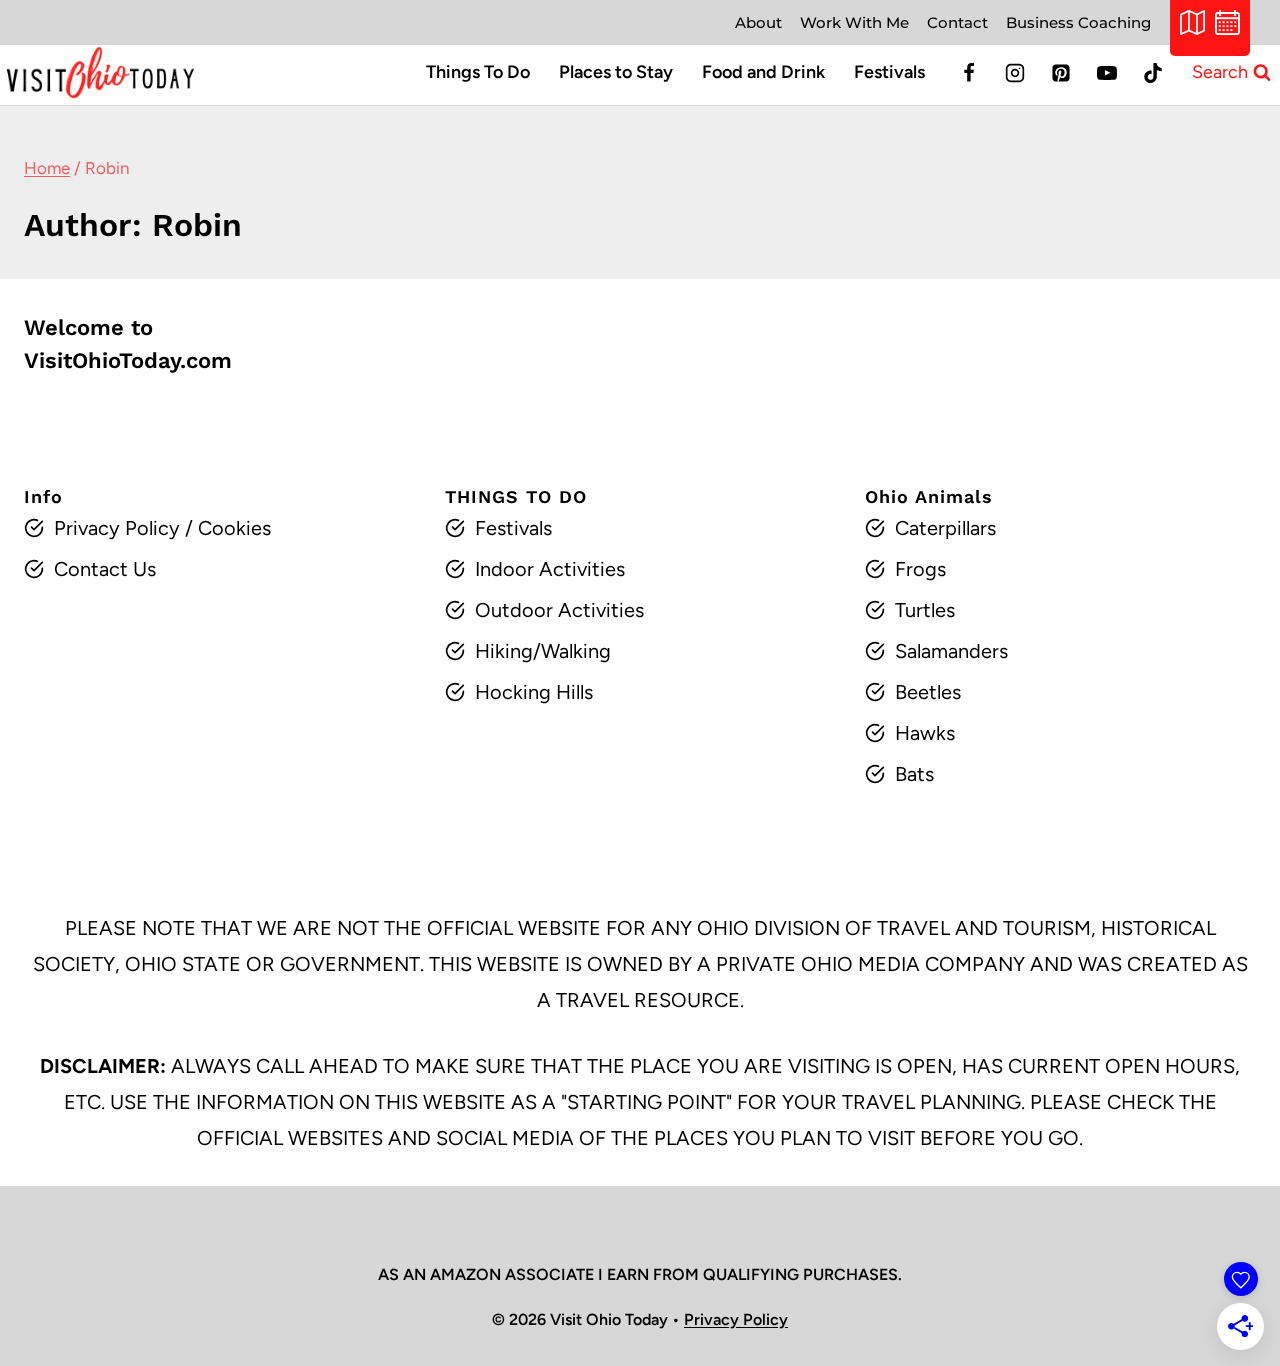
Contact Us (105, 569)
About (758, 22)
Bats (914, 774)
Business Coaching (1078, 22)
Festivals (889, 72)
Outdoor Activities (559, 610)
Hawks (925, 733)
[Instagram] (1015, 73)
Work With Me (854, 22)
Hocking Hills (534, 692)
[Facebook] (969, 73)
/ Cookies (225, 528)
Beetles (928, 692)
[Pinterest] (1061, 73)
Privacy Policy (117, 528)
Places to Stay (616, 72)
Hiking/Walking (543, 651)
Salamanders (951, 651)
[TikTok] (1153, 73)
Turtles (925, 610)
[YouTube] (1107, 73)
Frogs (920, 569)
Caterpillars (945, 528)
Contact (957, 22)
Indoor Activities (550, 569)
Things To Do (478, 72)
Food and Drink (763, 72)
